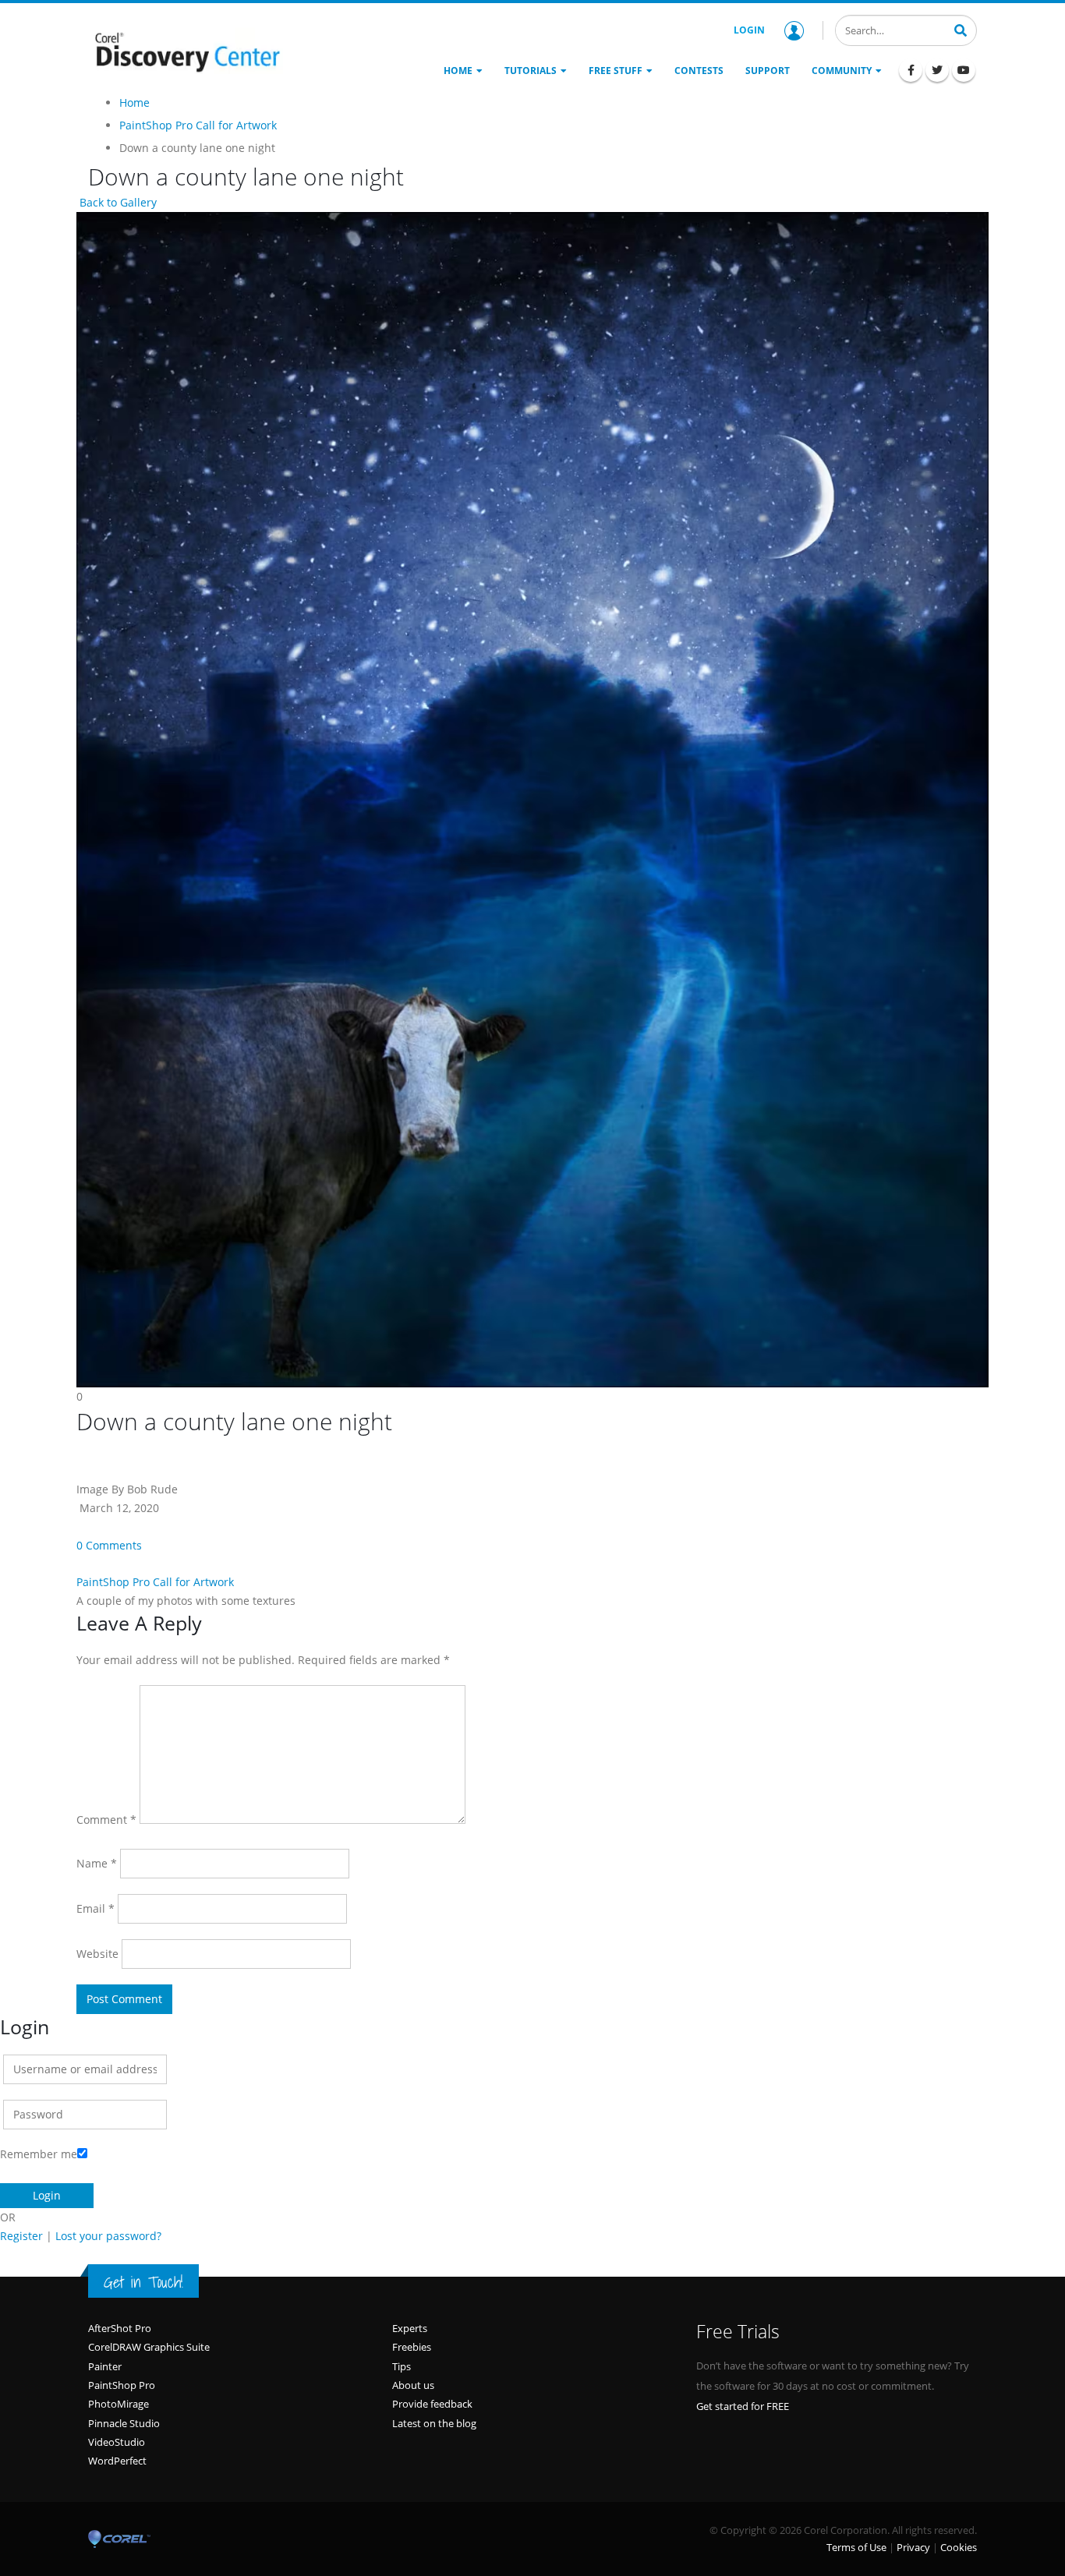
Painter (105, 2366)
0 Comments (109, 1545)
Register (21, 2236)
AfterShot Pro (120, 2328)
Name (97, 1863)
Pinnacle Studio (124, 2423)
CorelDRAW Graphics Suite (149, 2347)
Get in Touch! (143, 2282)
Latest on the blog (434, 2423)
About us (413, 2385)
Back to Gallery (117, 202)
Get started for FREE (743, 2406)
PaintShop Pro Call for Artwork (155, 1582)
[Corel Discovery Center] (186, 51)
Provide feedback (432, 2404)
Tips (402, 2366)
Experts (410, 2328)
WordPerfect (117, 2461)
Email (96, 1908)
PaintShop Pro (122, 2385)
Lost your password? (108, 2236)
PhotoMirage (119, 2404)
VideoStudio (117, 2442)
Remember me (39, 2154)
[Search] (961, 29)
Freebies (412, 2347)
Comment (106, 1820)
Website (97, 1954)
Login (749, 30)
